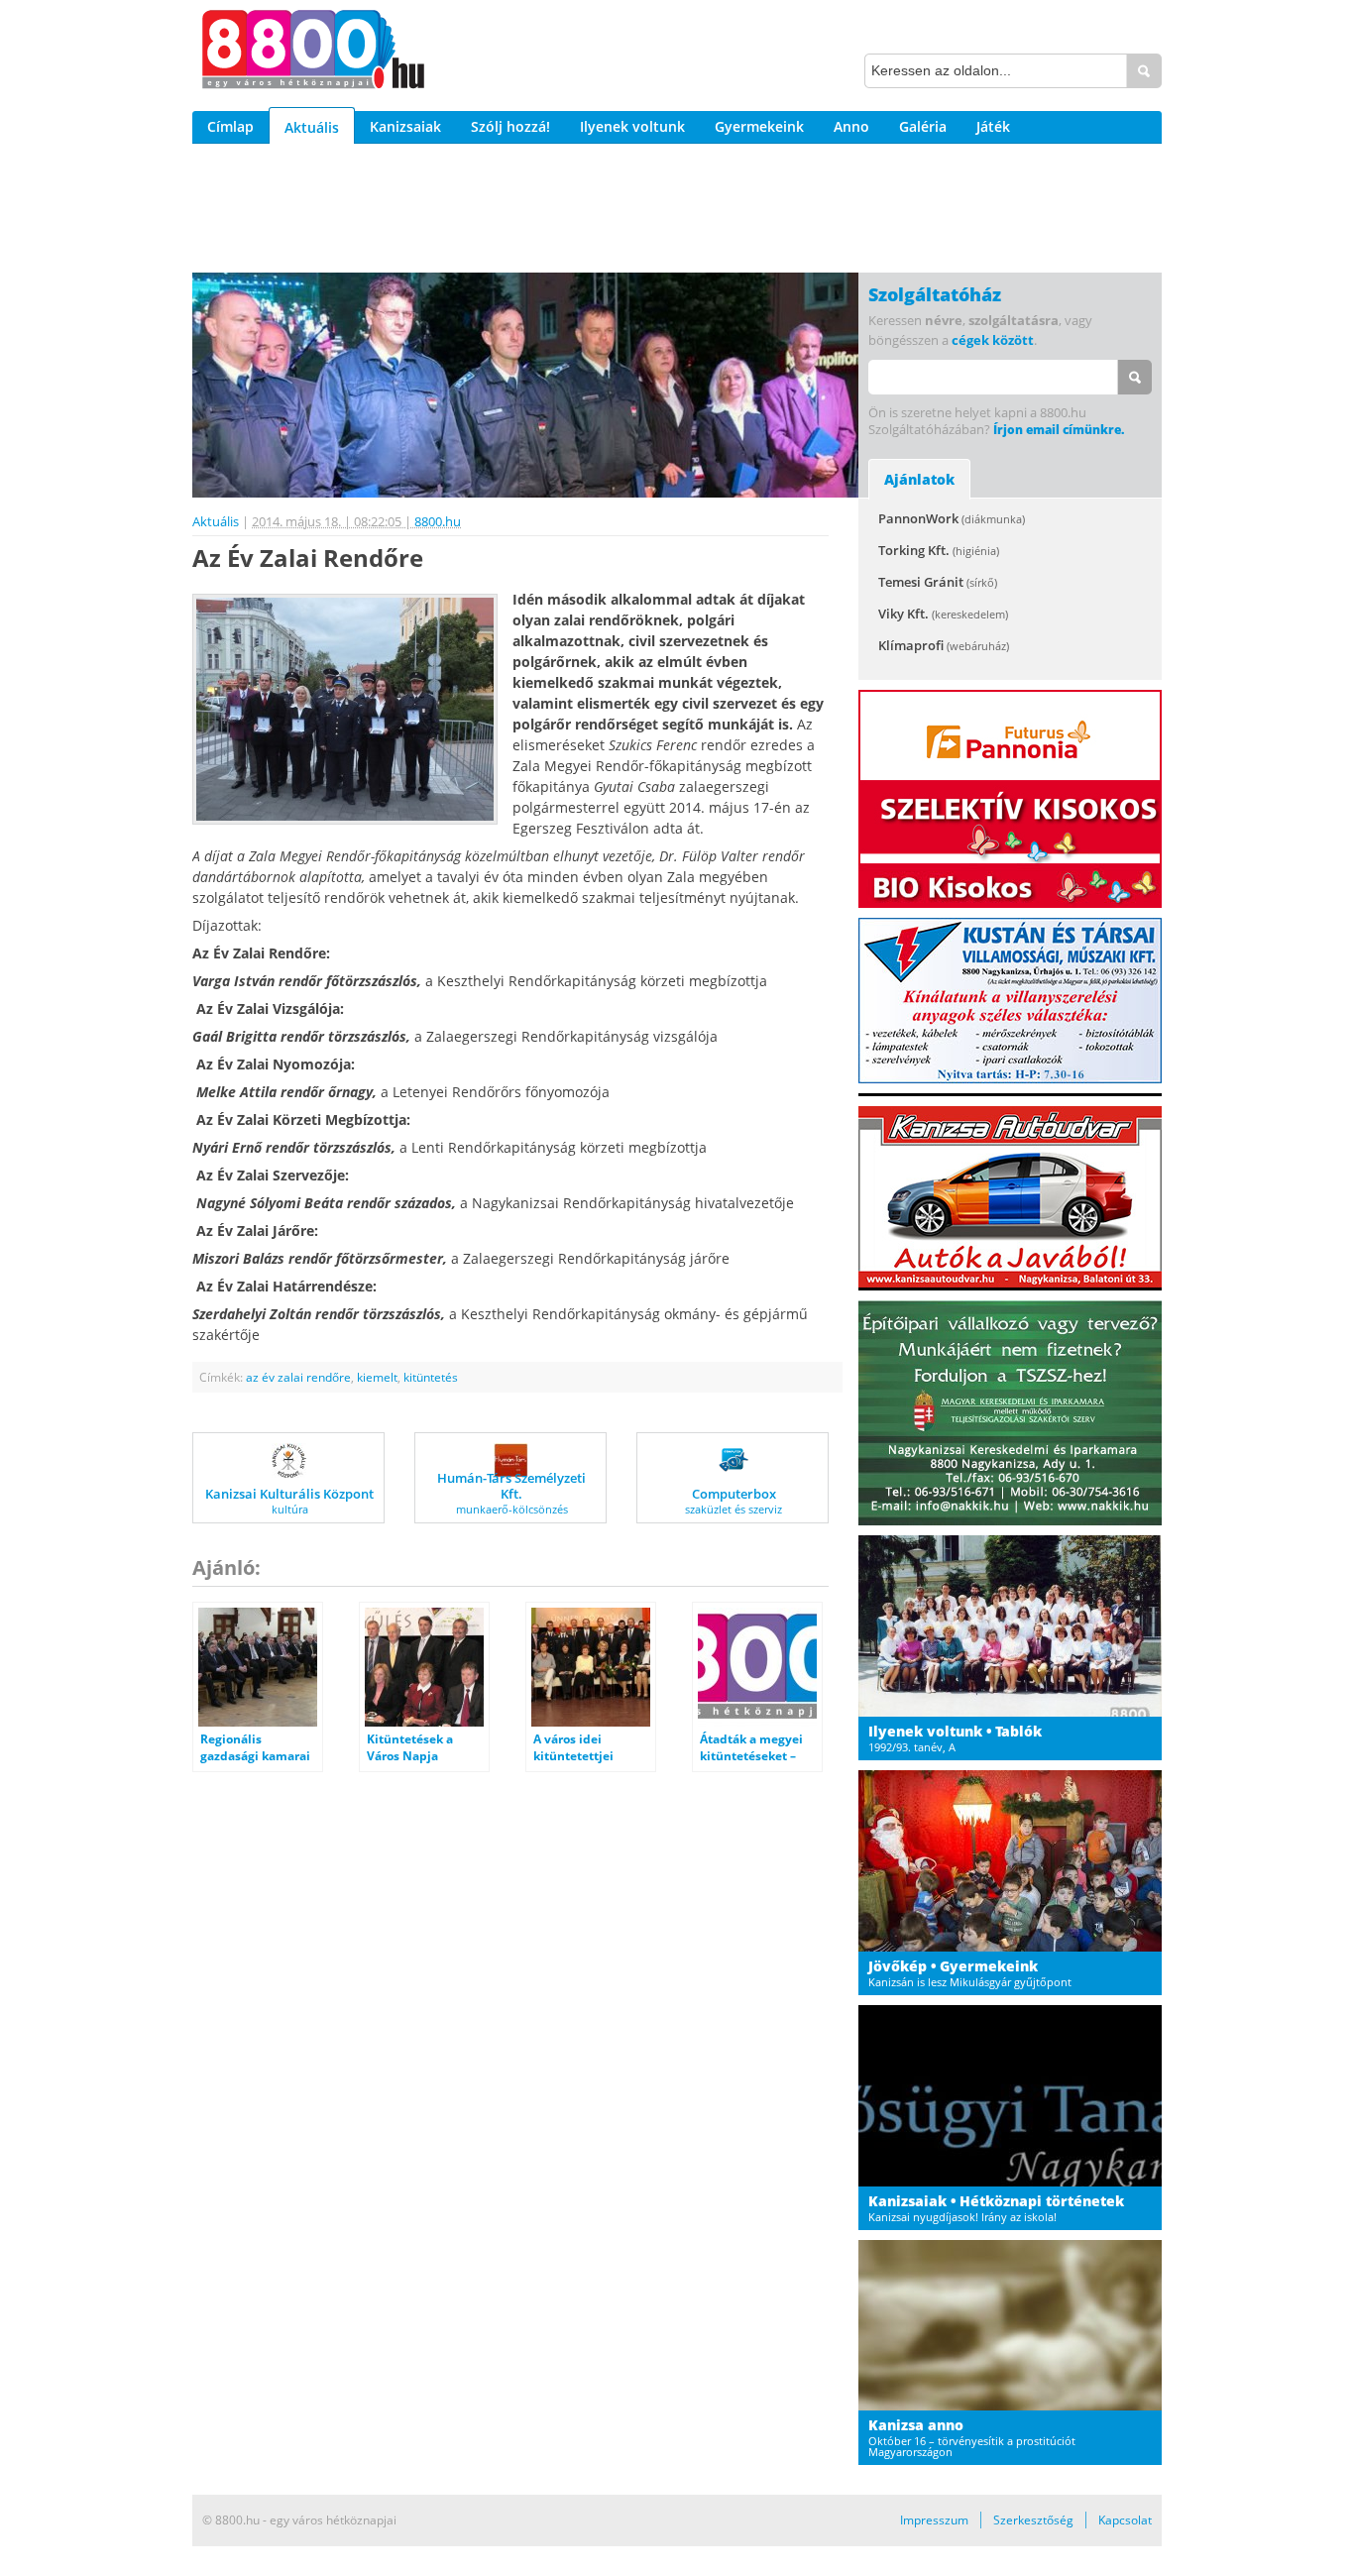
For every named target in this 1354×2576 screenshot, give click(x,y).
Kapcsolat (1125, 2520)
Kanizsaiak (405, 126)
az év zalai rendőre (298, 1377)
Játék (993, 126)
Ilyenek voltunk (632, 126)
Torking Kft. (939, 550)
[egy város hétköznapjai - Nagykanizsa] (313, 53)
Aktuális (312, 127)
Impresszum (934, 2520)
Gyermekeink (759, 126)
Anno (851, 126)
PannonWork (952, 518)
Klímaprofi (944, 645)
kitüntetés (431, 1377)
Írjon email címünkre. (1059, 430)
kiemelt (377, 1377)
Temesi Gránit (938, 582)
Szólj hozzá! (510, 126)
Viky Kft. (943, 614)
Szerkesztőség (1033, 2520)
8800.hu (438, 521)
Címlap (230, 126)
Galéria (923, 126)
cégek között (993, 340)
